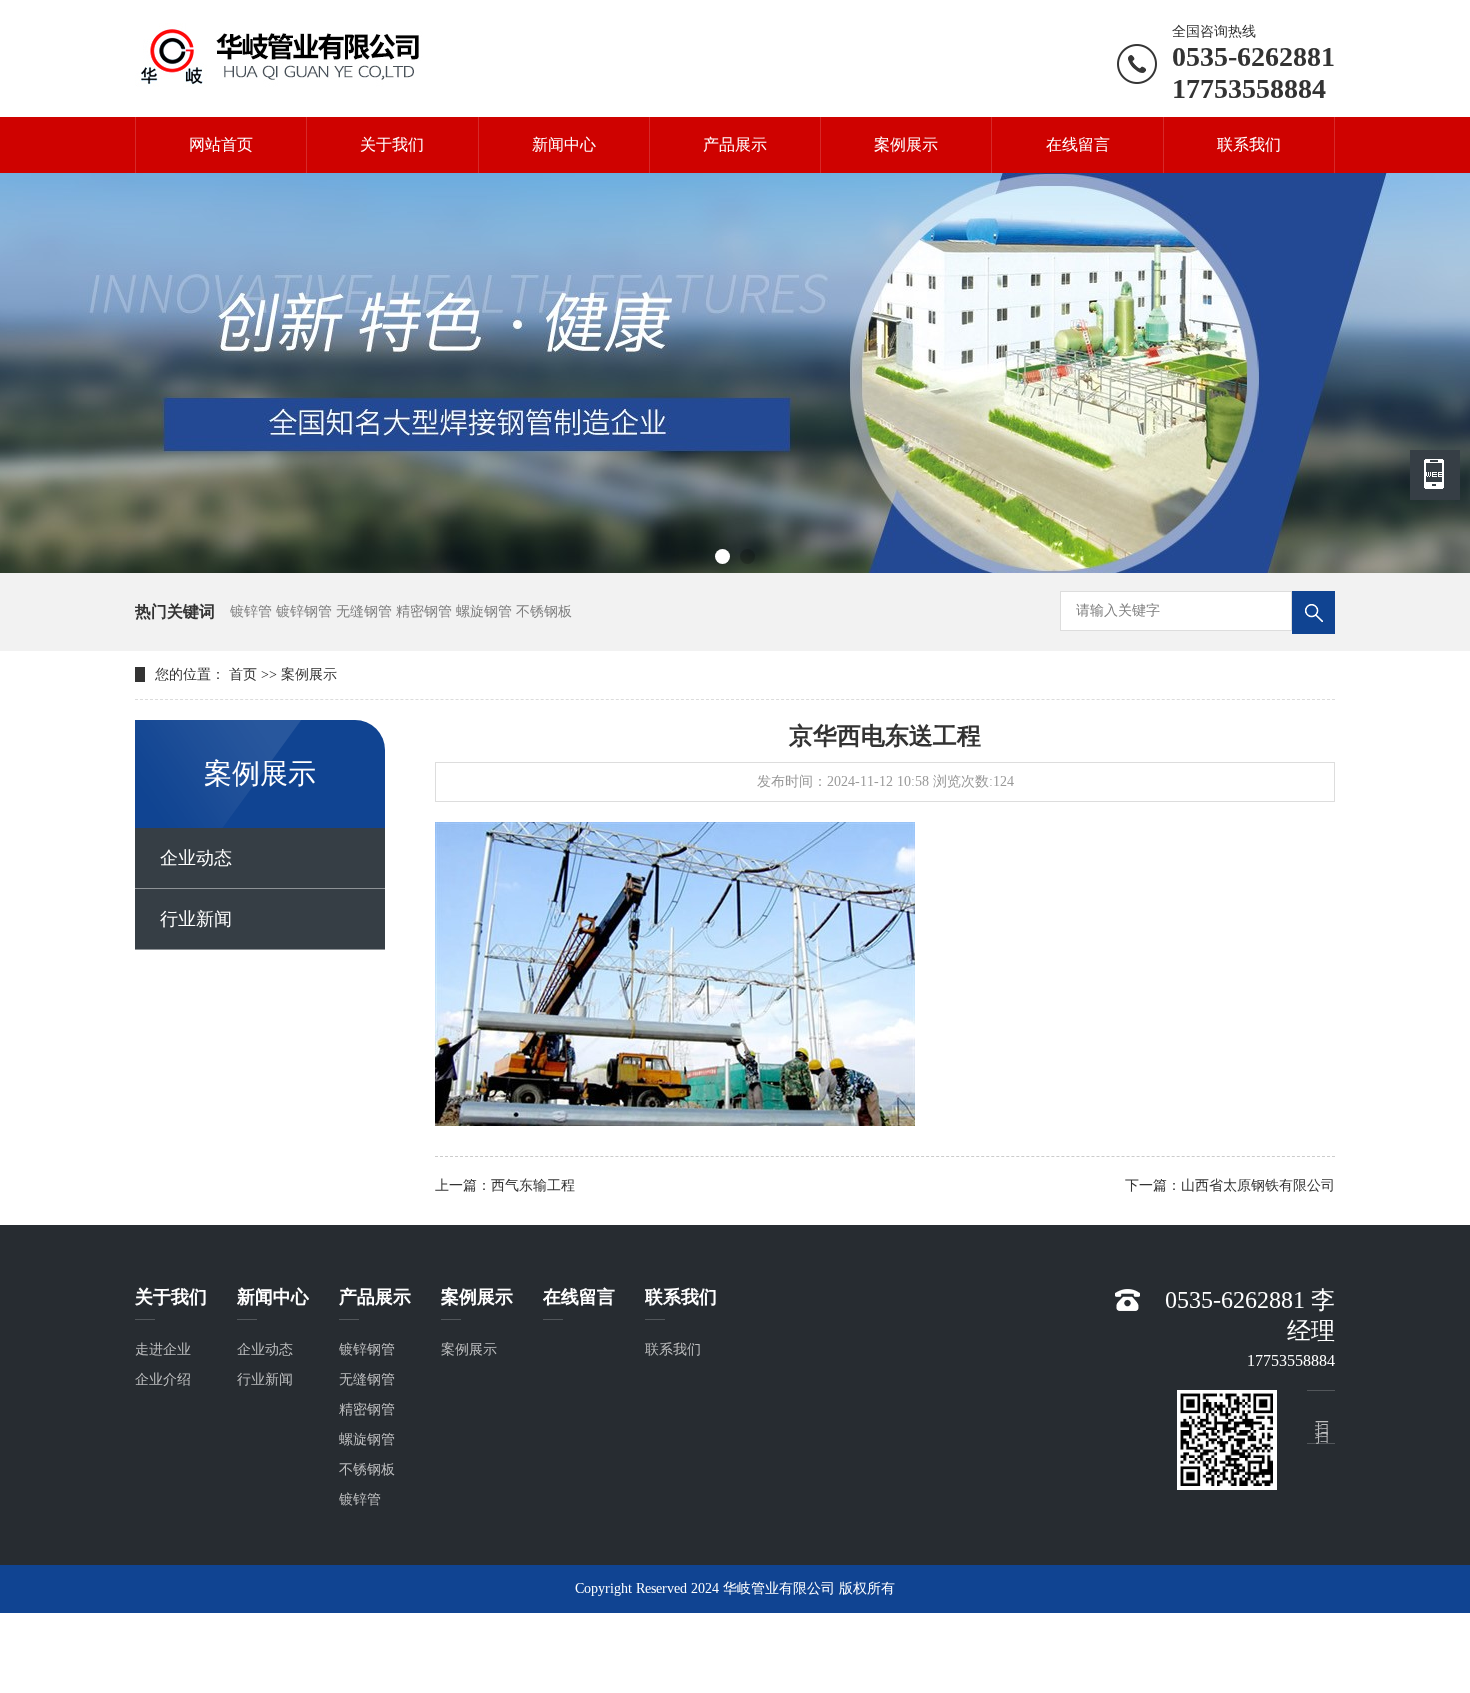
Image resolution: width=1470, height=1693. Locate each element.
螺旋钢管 (367, 1439)
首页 (243, 674)
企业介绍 (163, 1379)
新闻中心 (564, 144)
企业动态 (196, 858)
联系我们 (1249, 144)
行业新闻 (196, 919)
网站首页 (221, 144)
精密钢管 (367, 1409)
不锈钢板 (367, 1469)
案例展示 (906, 144)
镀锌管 (360, 1499)
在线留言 (1078, 144)
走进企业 (163, 1349)
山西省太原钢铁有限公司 (1258, 1185)
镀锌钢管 (367, 1349)
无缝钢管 (367, 1379)
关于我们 (392, 144)
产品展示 (735, 144)
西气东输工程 (533, 1185)
